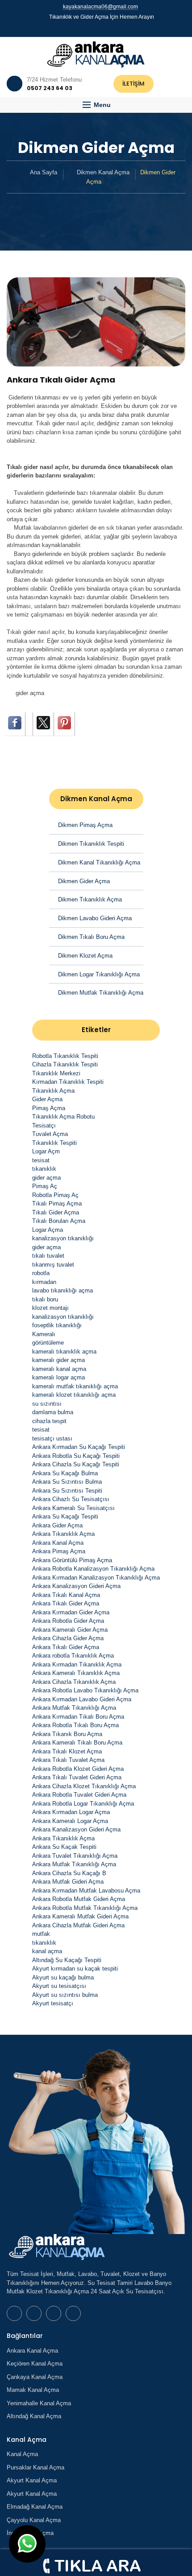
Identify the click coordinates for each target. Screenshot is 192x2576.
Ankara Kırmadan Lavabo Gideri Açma (82, 1699)
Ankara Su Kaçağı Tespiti (65, 1516)
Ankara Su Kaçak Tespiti (64, 1847)
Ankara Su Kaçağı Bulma (65, 1473)
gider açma (30, 693)
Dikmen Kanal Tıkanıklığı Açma (99, 862)
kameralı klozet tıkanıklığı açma (74, 1395)
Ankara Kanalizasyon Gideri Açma (76, 1586)
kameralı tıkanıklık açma (64, 1352)
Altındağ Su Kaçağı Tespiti (67, 1960)
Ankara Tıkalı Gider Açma (66, 1603)
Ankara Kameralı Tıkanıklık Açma (76, 1673)
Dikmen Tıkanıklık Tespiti (91, 844)
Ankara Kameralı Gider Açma (70, 1630)
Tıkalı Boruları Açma (59, 1221)
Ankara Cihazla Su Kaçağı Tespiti (76, 1464)
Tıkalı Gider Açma (56, 1212)
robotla (41, 1273)
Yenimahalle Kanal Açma (39, 2403)
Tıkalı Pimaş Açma (57, 1204)
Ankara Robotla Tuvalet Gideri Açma (79, 1795)
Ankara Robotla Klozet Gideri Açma (78, 1769)
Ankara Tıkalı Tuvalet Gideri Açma (77, 1777)
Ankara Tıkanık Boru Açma (67, 1734)
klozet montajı (50, 1308)
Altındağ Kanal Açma (34, 2416)
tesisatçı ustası (52, 1438)
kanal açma (47, 1951)
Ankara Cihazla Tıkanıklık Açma (74, 1682)
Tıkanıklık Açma (53, 1091)
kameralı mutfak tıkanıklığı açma (75, 1386)
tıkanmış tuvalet (53, 1265)
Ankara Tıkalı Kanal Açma (66, 1595)
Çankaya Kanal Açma (35, 2377)
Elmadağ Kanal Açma (35, 2507)
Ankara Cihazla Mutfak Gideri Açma (78, 1925)
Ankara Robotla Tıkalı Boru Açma (75, 1725)
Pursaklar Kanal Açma (35, 2467)
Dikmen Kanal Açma (103, 172)
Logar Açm (46, 1151)
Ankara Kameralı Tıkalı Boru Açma (77, 1743)
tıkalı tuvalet (48, 1256)
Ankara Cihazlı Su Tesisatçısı (71, 1499)
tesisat (41, 1160)
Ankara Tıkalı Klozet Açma (67, 1751)
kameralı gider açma (58, 1360)
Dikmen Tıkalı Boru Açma (91, 937)
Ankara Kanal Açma (58, 1543)
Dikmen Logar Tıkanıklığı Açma (99, 974)
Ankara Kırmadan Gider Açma (71, 1612)
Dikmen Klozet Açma (85, 956)
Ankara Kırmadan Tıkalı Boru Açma (78, 1717)
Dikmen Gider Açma (84, 881)
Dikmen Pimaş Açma (85, 825)
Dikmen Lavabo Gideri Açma (95, 918)
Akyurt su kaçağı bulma (63, 1977)
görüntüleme (48, 1343)
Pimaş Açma (49, 1108)
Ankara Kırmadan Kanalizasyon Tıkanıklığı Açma (96, 1578)
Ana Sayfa (44, 172)
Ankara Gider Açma (57, 1525)
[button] (96, 105)
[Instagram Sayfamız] (108, 28)
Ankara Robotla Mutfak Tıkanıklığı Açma (85, 1908)
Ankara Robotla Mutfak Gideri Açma (79, 1899)
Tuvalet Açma (50, 1134)
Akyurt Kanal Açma (32, 2480)
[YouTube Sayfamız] (100, 28)
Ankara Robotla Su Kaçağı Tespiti (76, 1456)
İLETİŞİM (134, 84)
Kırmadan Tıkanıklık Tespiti (68, 1082)
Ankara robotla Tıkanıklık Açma (73, 1656)
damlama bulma (53, 1412)
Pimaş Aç (45, 1186)
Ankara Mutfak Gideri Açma (68, 1882)
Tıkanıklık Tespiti (54, 1143)
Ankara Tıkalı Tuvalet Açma (68, 1760)
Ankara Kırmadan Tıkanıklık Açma (77, 1665)
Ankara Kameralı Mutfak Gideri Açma (80, 1916)
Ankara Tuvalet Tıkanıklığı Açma (75, 1856)
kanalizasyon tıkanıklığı (63, 1238)
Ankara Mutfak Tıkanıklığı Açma (74, 1708)
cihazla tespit (49, 1421)
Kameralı (44, 1334)
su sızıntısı (47, 1404)
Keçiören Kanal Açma (35, 2364)
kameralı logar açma (58, 1377)
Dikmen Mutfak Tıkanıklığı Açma (101, 993)
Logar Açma (48, 1230)
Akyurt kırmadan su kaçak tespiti (75, 1969)
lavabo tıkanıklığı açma (63, 1290)
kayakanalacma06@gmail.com (100, 7)
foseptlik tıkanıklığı (57, 1325)
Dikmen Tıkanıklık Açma (90, 899)
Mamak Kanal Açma (33, 2390)
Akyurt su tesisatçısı (59, 1986)
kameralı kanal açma (59, 1369)
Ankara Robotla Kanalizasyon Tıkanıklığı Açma (93, 1569)
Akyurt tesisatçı (53, 2003)
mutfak (41, 1934)
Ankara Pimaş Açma (59, 1551)
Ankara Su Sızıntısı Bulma (67, 1482)
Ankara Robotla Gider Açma (68, 1621)
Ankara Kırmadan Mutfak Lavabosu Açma (86, 1891)
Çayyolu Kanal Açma (34, 2520)
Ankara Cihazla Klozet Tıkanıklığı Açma (84, 1786)
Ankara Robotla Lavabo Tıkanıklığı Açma (85, 1690)
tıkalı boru (45, 1299)
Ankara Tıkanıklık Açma (63, 1534)
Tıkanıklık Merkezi (56, 1073)
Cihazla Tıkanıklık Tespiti (65, 1064)
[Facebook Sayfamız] (92, 28)
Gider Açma (47, 1099)
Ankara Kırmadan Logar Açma (71, 1812)
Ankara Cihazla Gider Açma (68, 1638)
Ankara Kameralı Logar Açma (70, 1821)
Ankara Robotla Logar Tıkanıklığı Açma (83, 1804)
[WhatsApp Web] (84, 28)
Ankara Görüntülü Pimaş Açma (72, 1560)
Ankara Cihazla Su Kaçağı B (69, 1873)
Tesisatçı (44, 1125)
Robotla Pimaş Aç (55, 1195)
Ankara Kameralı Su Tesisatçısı (73, 1508)
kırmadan (44, 1282)
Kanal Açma (22, 2454)
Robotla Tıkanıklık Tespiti (65, 1056)
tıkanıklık (44, 1169)
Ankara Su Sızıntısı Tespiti (67, 1491)
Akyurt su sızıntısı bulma (65, 1995)
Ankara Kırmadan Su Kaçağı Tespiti (79, 1447)
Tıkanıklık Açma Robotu (63, 1117)
